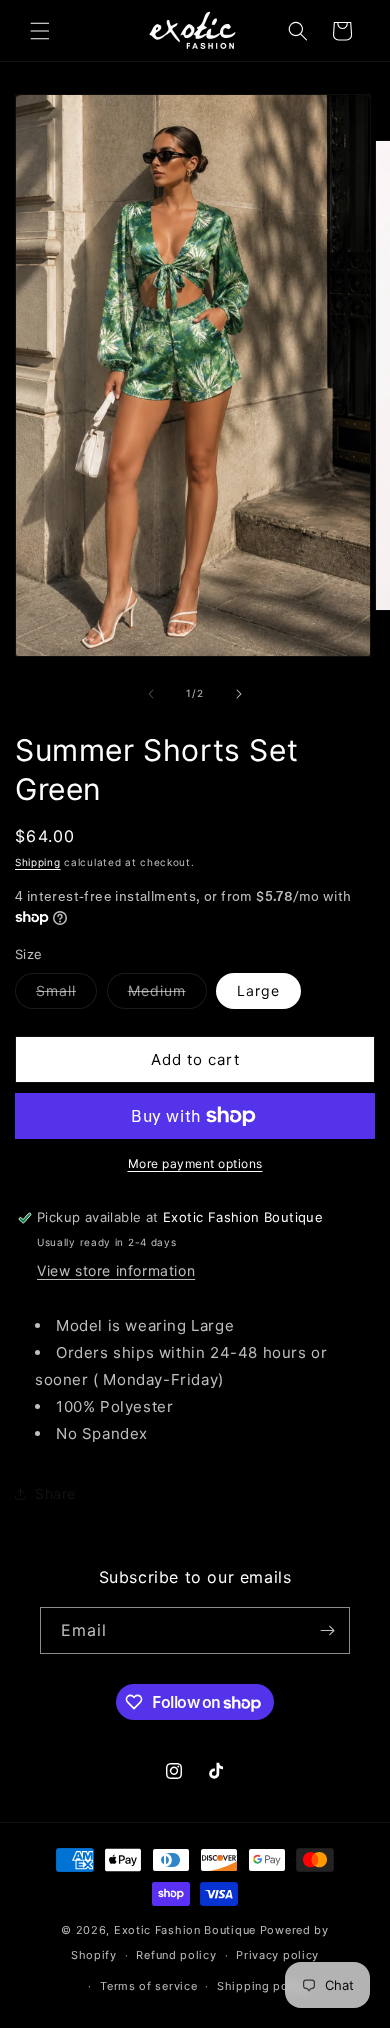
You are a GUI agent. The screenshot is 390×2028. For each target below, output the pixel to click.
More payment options (195, 1163)
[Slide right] (239, 694)
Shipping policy (263, 1986)
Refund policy (176, 1955)
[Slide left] (151, 694)
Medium (167, 995)
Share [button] (55, 1493)
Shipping (38, 862)
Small (66, 995)
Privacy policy (277, 1955)
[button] (40, 31)
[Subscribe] (327, 1630)
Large (258, 990)
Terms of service (148, 1986)
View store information (116, 1270)
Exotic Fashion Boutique (185, 1930)
